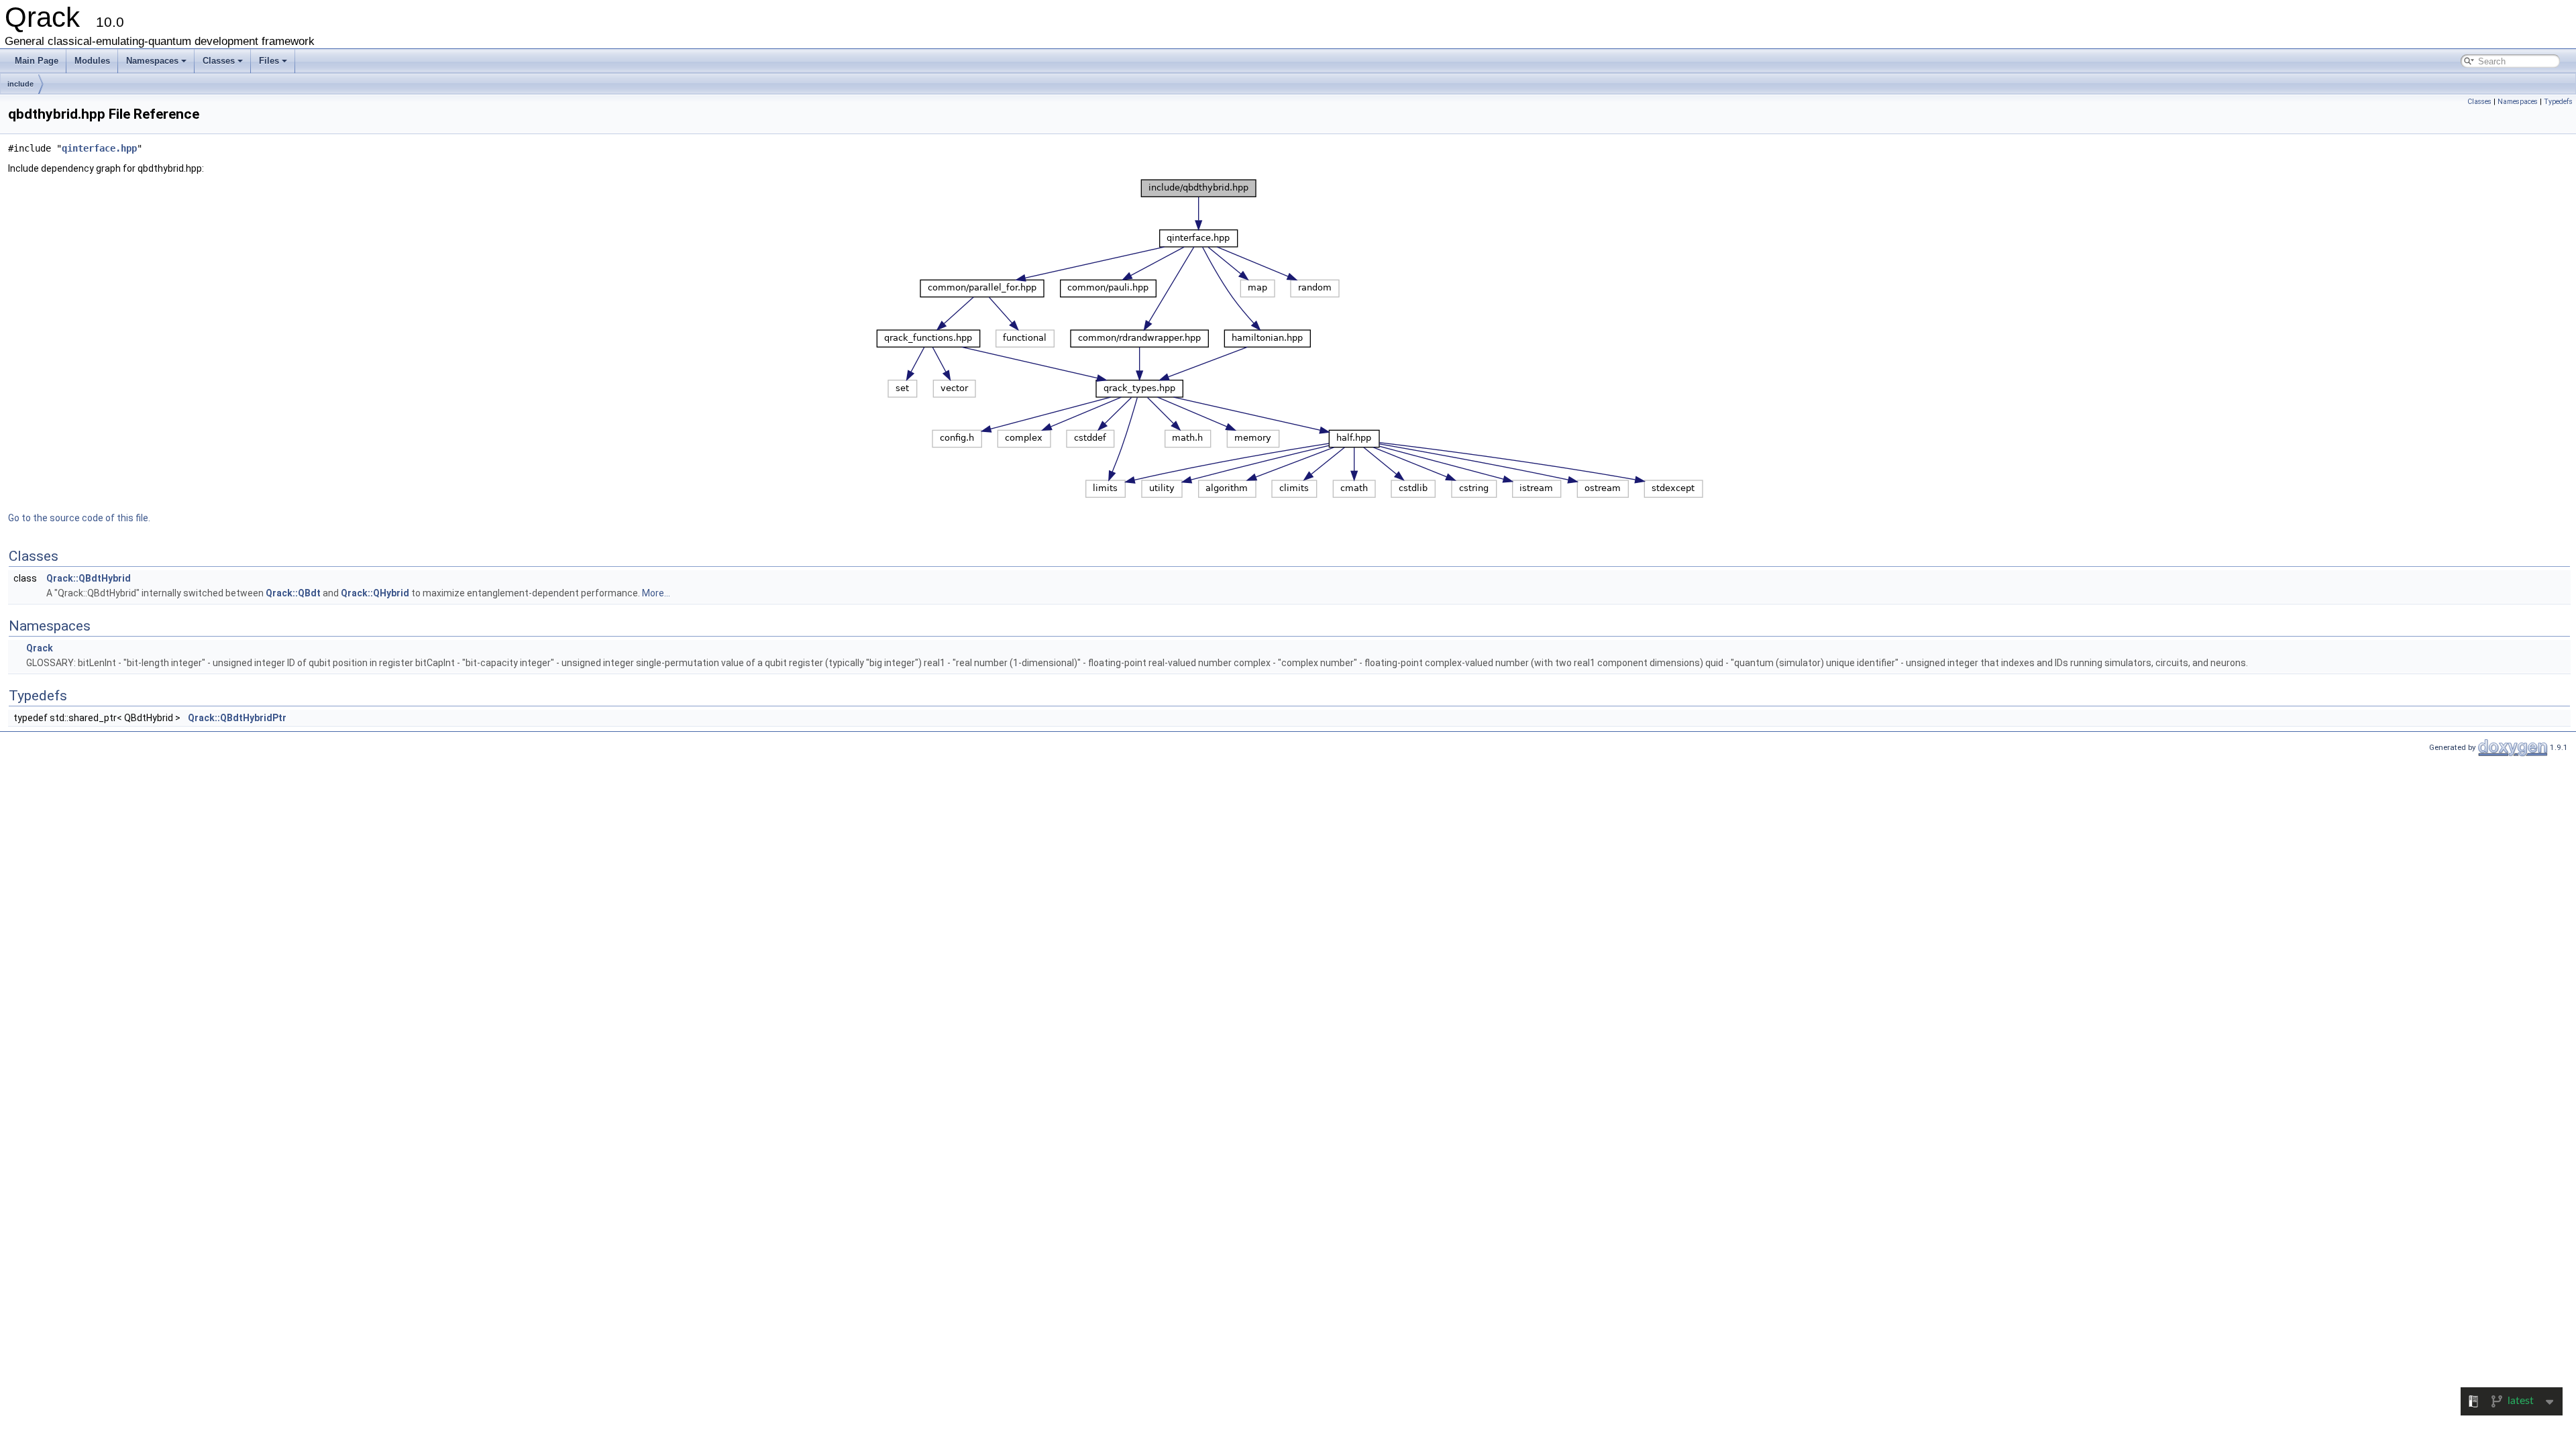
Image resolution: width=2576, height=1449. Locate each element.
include (20, 84)
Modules (92, 61)
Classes (219, 61)
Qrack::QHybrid (375, 593)
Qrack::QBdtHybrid (89, 578)
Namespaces (152, 61)
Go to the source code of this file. (79, 518)
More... (656, 593)
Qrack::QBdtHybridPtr (237, 718)
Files (269, 61)
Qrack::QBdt (293, 593)
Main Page (37, 61)
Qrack (40, 648)
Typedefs (2558, 102)
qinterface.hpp (99, 148)
